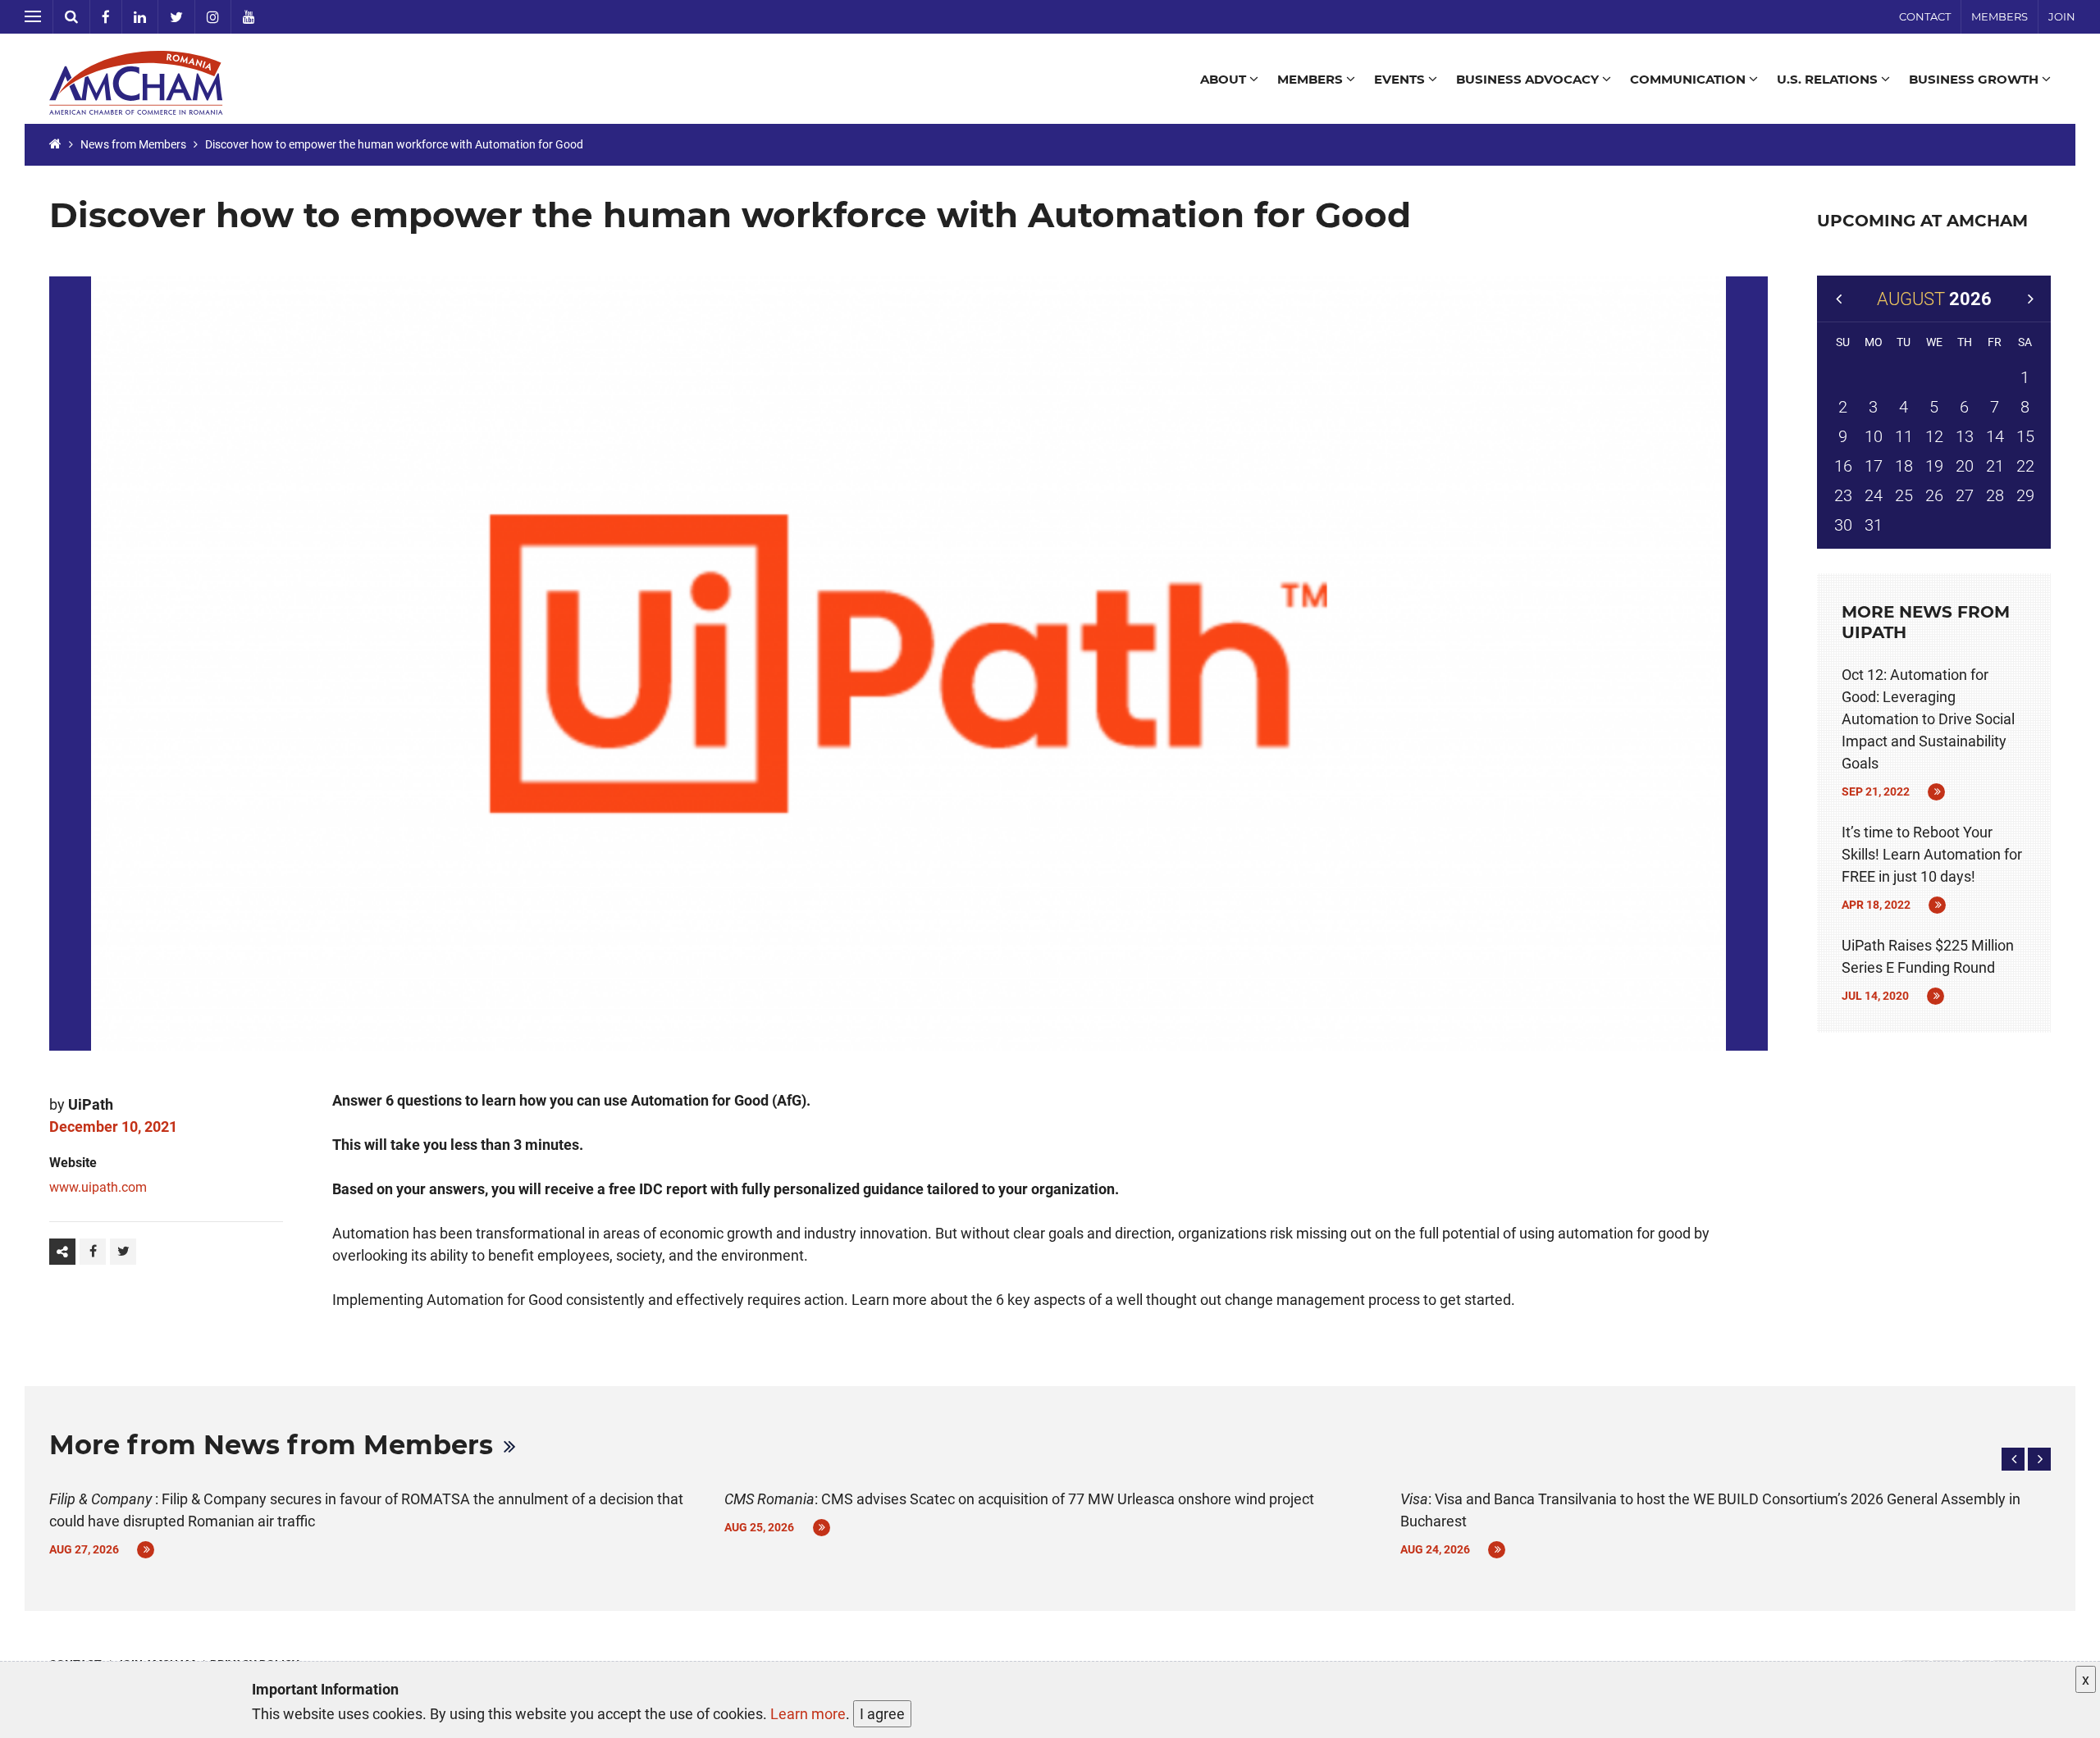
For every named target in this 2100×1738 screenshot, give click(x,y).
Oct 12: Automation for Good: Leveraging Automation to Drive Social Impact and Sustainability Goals (1928, 719)
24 (1874, 495)
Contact (1925, 16)
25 (1904, 495)
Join (2062, 16)
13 (1965, 436)
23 (1843, 495)
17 (1874, 466)
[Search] (72, 17)
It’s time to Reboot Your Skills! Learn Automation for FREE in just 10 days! (1932, 854)
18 (1904, 466)
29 (2025, 495)
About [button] (1225, 79)
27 (1965, 495)
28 (1995, 495)
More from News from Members (271, 1445)
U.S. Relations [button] (1829, 79)
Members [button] (1312, 79)
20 (1965, 466)
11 (1904, 436)
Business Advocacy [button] (1529, 79)
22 (2025, 466)
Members (2000, 16)
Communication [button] (1689, 79)
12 (1934, 436)
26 (1934, 495)
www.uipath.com (98, 1187)
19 (1934, 466)
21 (1995, 466)
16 (1843, 466)
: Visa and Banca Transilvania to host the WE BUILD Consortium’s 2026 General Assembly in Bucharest (1710, 1510)
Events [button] (1401, 79)
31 (1874, 525)
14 (1995, 436)
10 (1874, 436)
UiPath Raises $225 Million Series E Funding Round (1928, 956)
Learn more (808, 1714)
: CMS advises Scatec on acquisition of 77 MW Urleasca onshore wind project (1019, 1499)
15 (2025, 436)
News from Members (133, 144)
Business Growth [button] (1975, 79)
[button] (2013, 1459)
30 (1843, 525)
